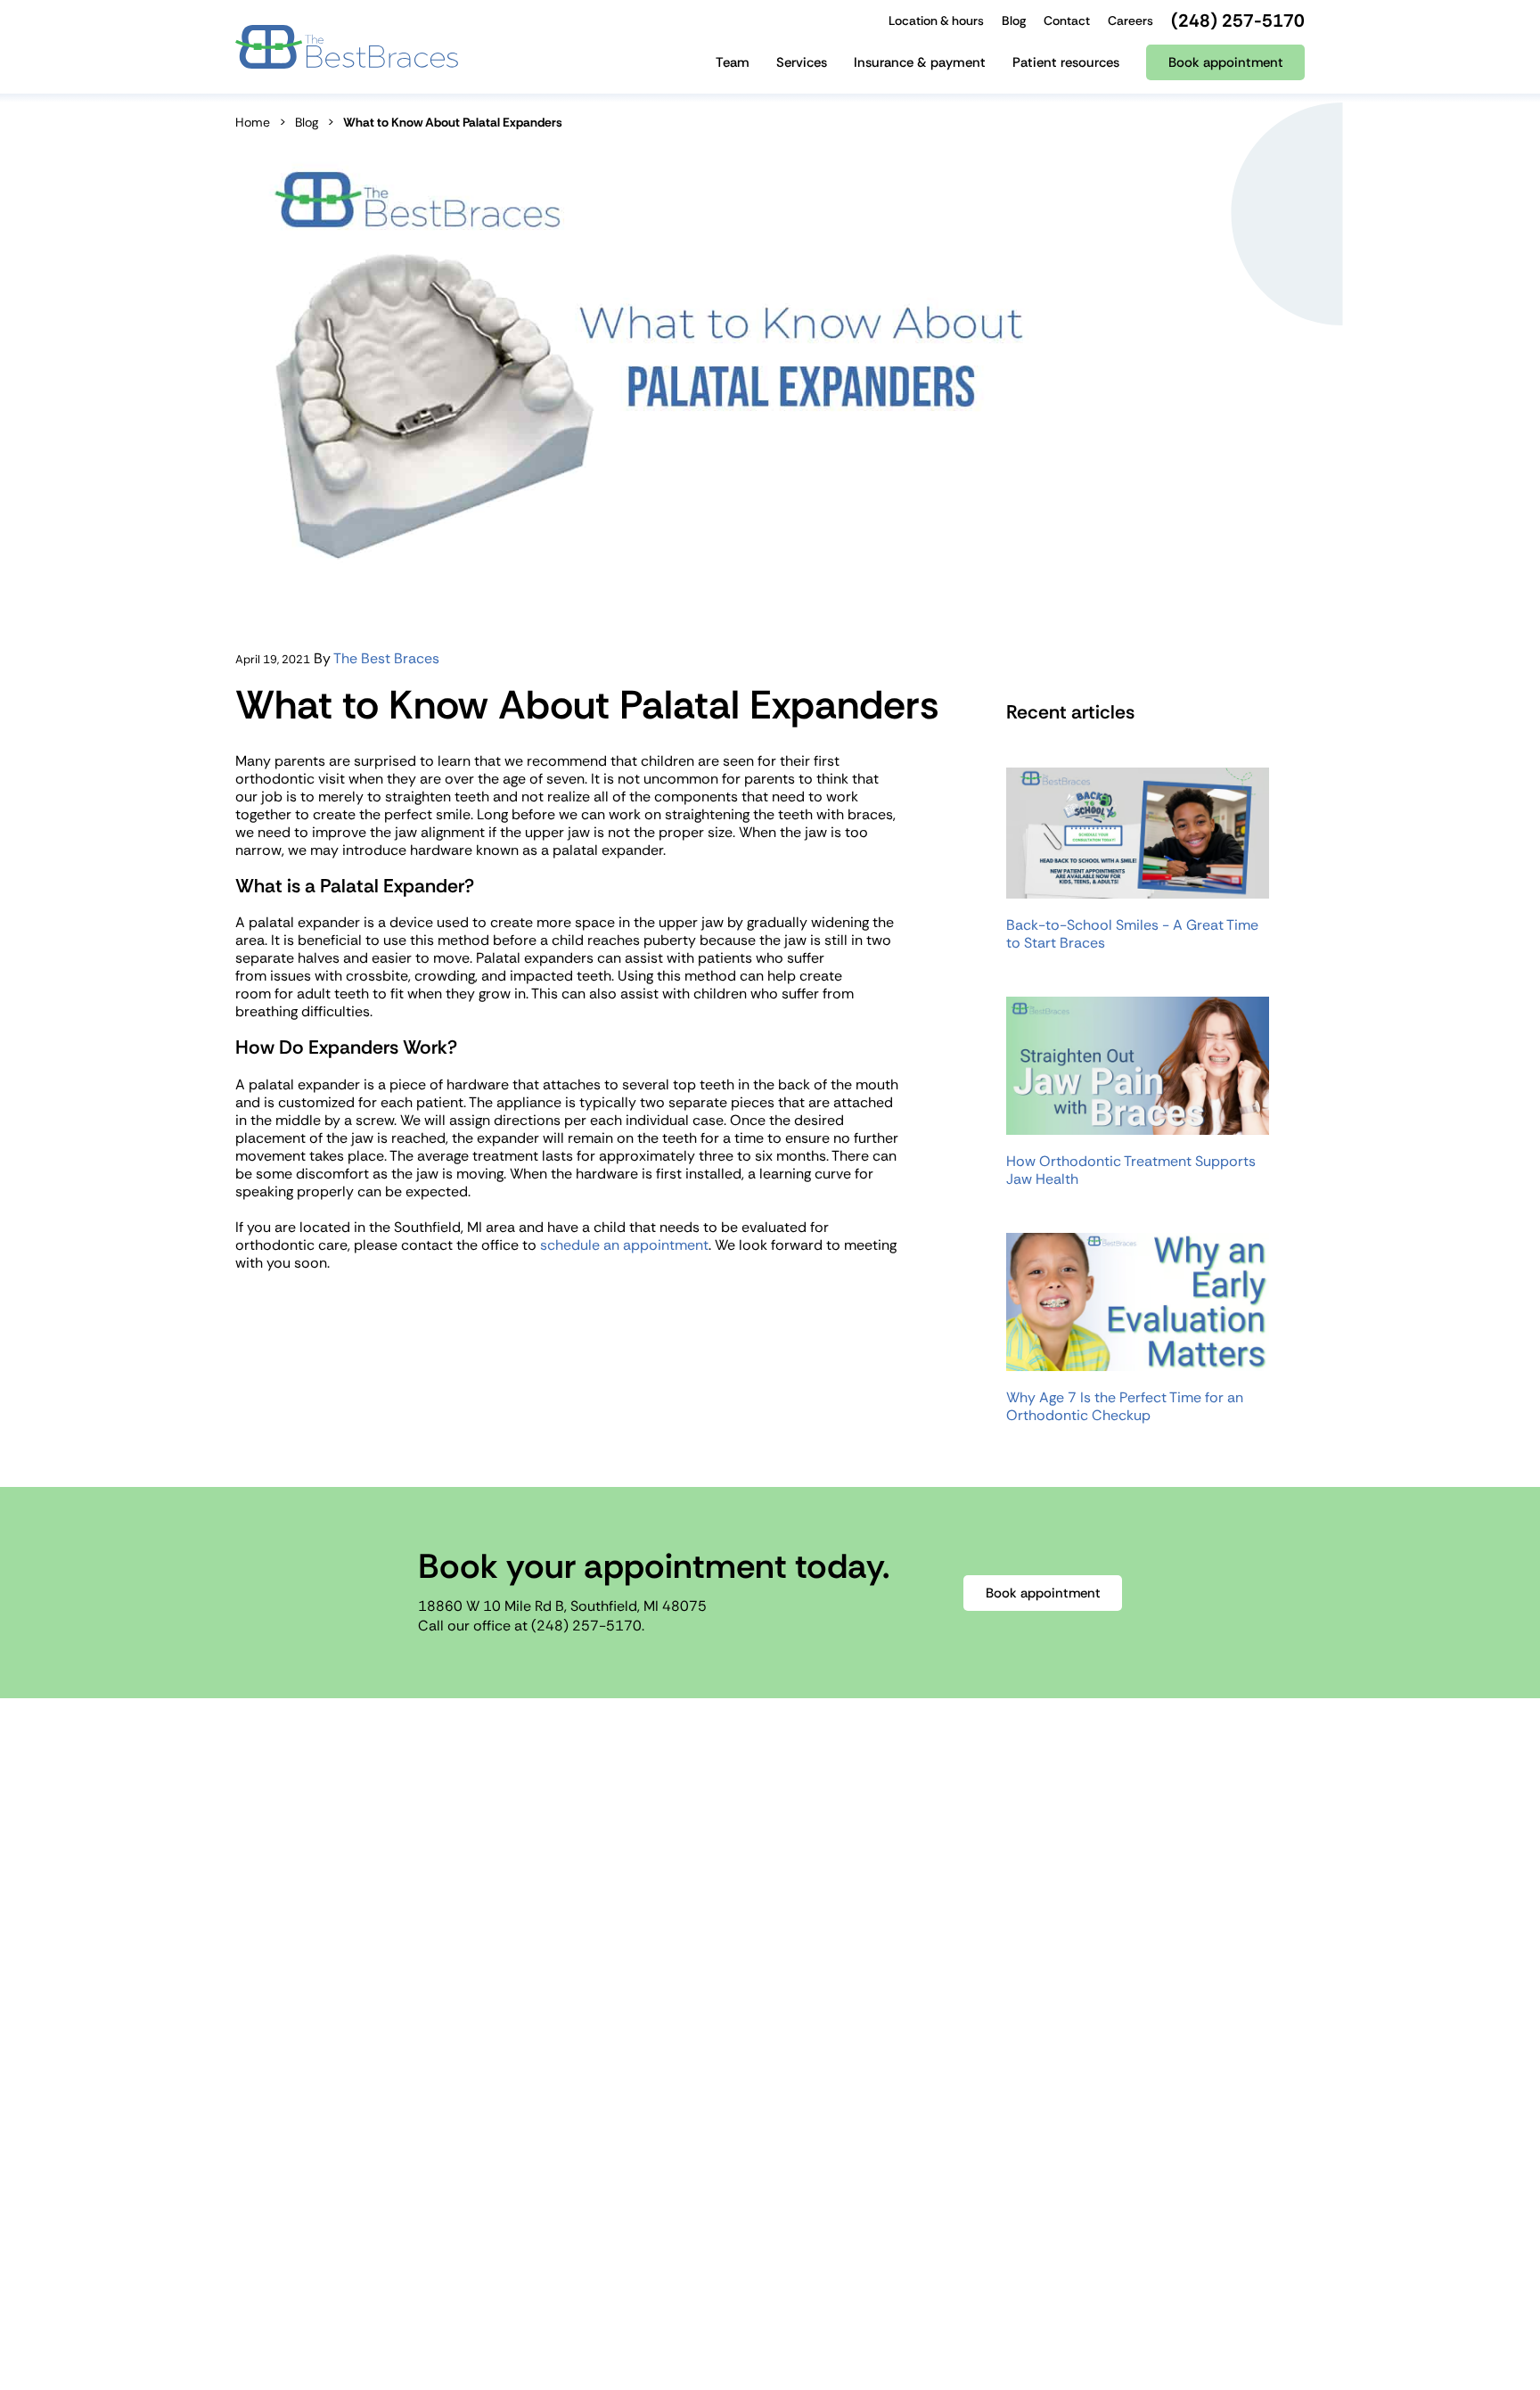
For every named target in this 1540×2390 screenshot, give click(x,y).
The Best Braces (386, 658)
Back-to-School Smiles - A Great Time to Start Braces (1132, 934)
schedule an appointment (624, 1245)
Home (253, 122)
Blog (307, 122)
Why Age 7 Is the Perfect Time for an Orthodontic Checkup (1125, 1407)
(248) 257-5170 (586, 1626)
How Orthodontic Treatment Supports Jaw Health (1131, 1170)
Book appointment (1043, 1593)
